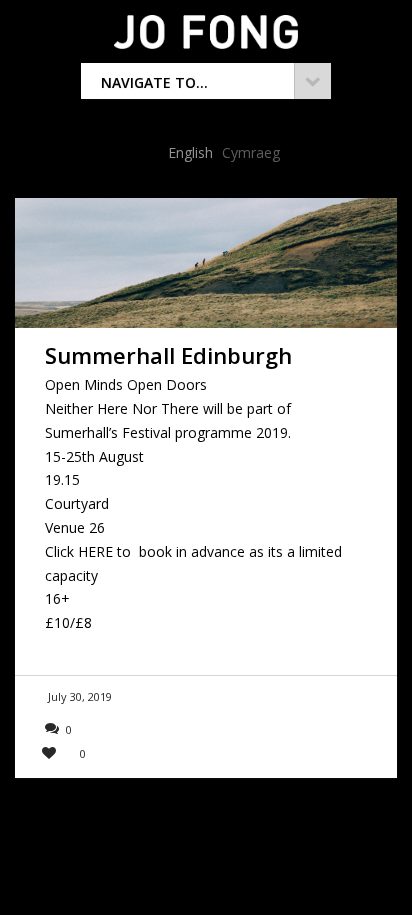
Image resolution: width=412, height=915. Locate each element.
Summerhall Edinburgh (168, 355)
